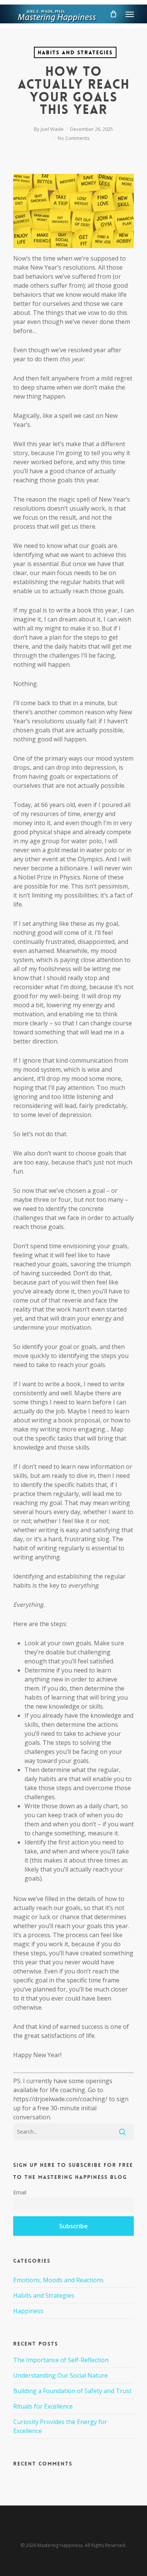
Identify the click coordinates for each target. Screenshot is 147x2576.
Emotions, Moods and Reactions (58, 2280)
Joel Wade (52, 129)
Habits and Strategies (75, 52)
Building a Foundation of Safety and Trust (72, 2391)
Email (20, 2192)
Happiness (28, 2311)
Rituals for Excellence (43, 2406)
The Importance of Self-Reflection (61, 2360)
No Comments (74, 138)
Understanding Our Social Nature (60, 2375)
